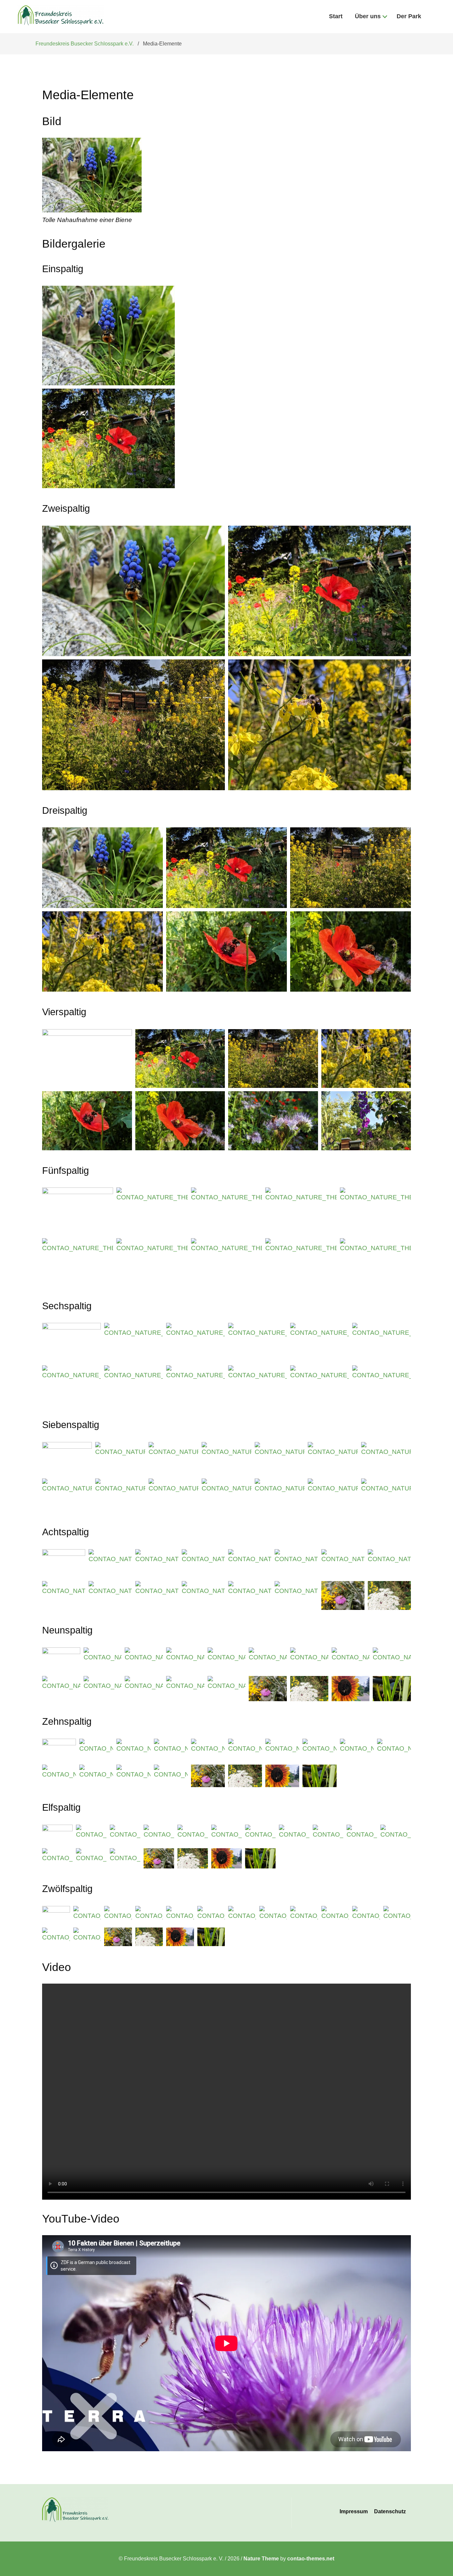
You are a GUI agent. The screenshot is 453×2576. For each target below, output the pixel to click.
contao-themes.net (311, 2559)
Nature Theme (261, 2559)
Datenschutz (390, 2511)
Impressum (354, 2511)
